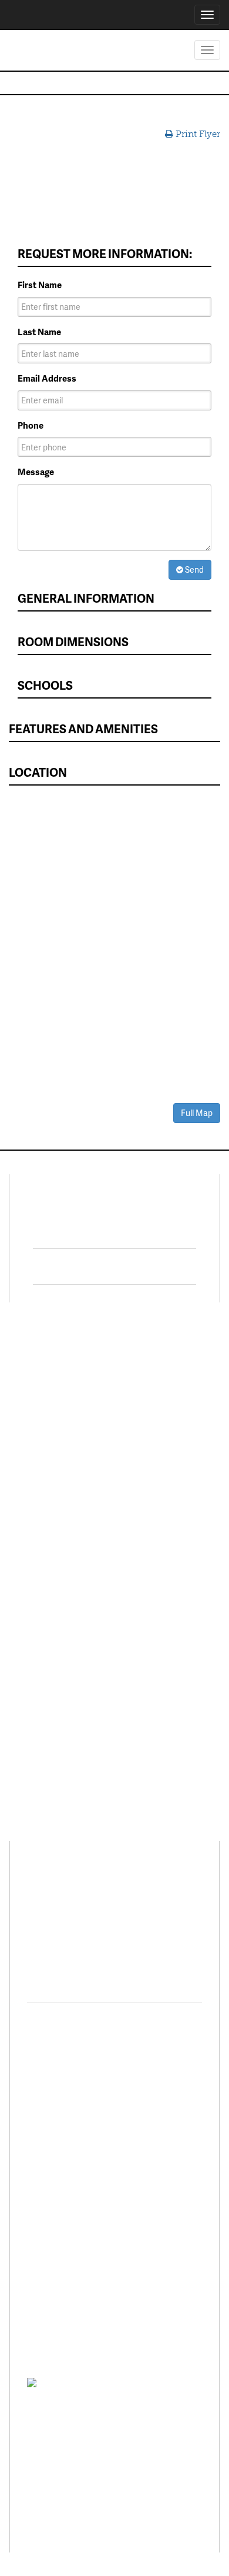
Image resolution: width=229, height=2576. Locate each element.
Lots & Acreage (47, 1400)
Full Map (197, 1113)
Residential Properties (61, 1365)
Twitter (84, 1267)
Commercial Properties (42, 1423)
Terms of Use (139, 2382)
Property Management (44, 1544)
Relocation (39, 1568)
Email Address (47, 378)
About (40, 1893)
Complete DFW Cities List (166, 1534)
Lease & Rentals (49, 1382)
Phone (31, 425)
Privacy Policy (91, 2382)
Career (81, 1893)
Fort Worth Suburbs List (162, 1582)
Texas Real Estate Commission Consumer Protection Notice (95, 2427)
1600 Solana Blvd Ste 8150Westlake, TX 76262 (102, 1953)
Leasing (33, 1521)
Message (36, 472)
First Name (40, 285)
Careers (33, 1585)
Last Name (39, 332)
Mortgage (142, 1481)
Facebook (92, 1231)
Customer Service (53, 1602)
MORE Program (153, 1395)
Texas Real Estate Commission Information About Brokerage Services (103, 2501)
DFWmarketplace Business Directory (160, 1457)
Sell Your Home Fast (57, 1464)
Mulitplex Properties (58, 1447)
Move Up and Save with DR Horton (160, 1371)
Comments (132, 1893)
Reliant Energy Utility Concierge (165, 1505)
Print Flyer (197, 134)
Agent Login (147, 1645)
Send (193, 569)
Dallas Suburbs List (161, 1558)
